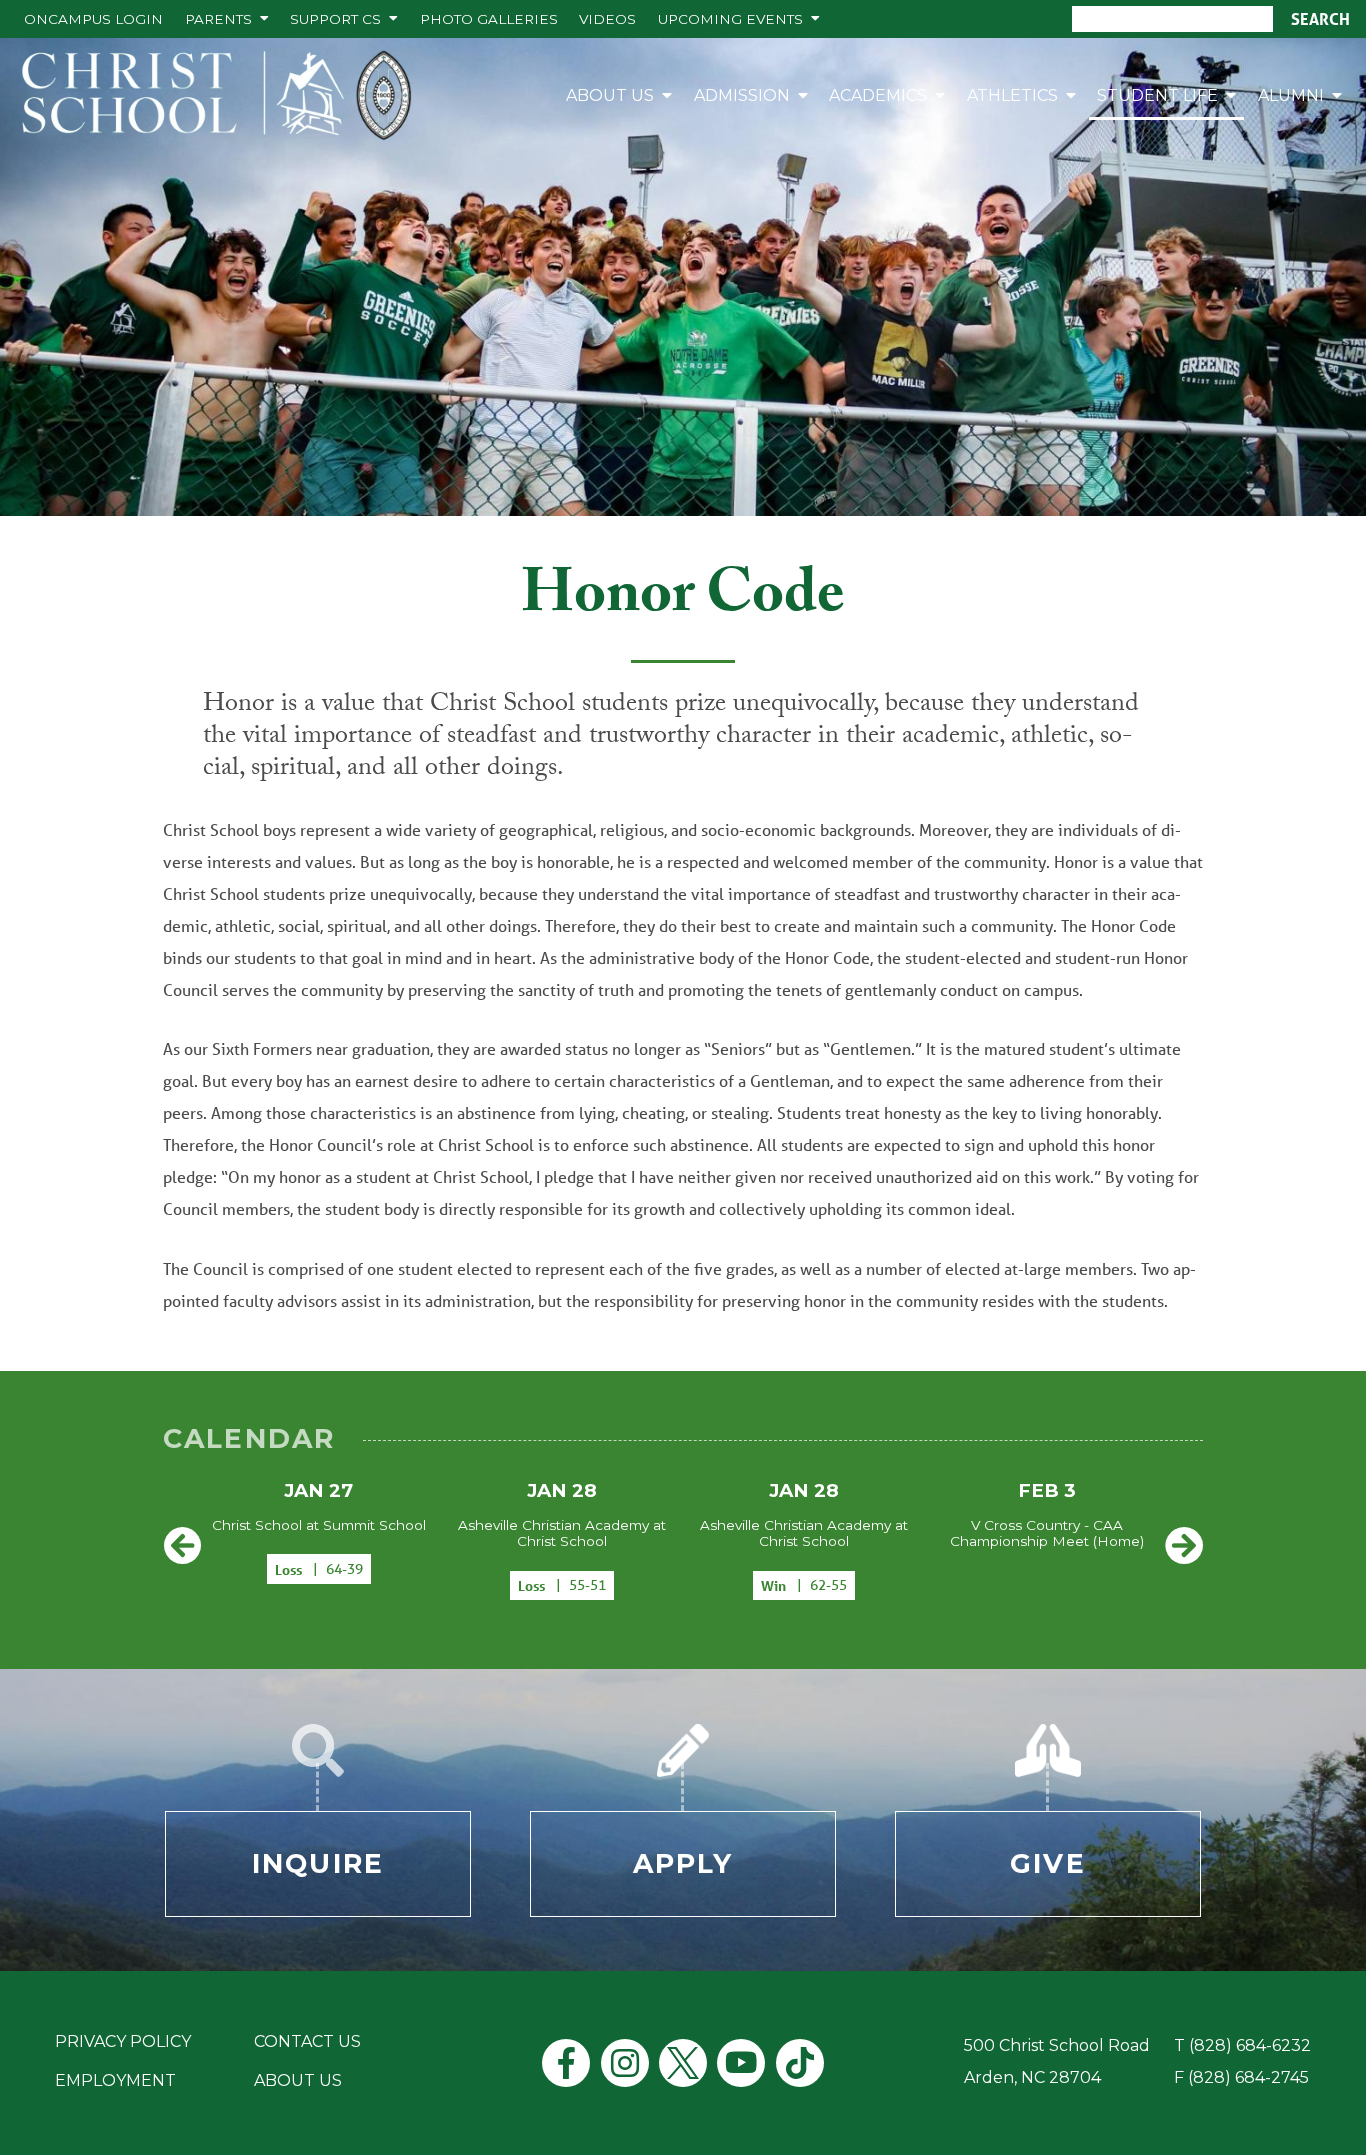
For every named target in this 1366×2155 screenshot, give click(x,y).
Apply (683, 1863)
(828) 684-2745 (1248, 2077)
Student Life (1157, 95)
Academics (878, 95)
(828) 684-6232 (1250, 2045)
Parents (218, 19)
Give (1048, 1863)
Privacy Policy (123, 2041)
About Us (610, 95)
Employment (115, 2080)
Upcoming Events (730, 19)
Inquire (318, 1863)
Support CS (335, 19)
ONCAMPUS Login (93, 19)
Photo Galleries (489, 19)
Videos (607, 19)
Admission (742, 95)
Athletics (1012, 95)
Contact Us (307, 2041)
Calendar (249, 1438)
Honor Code (683, 601)
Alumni (1291, 95)
